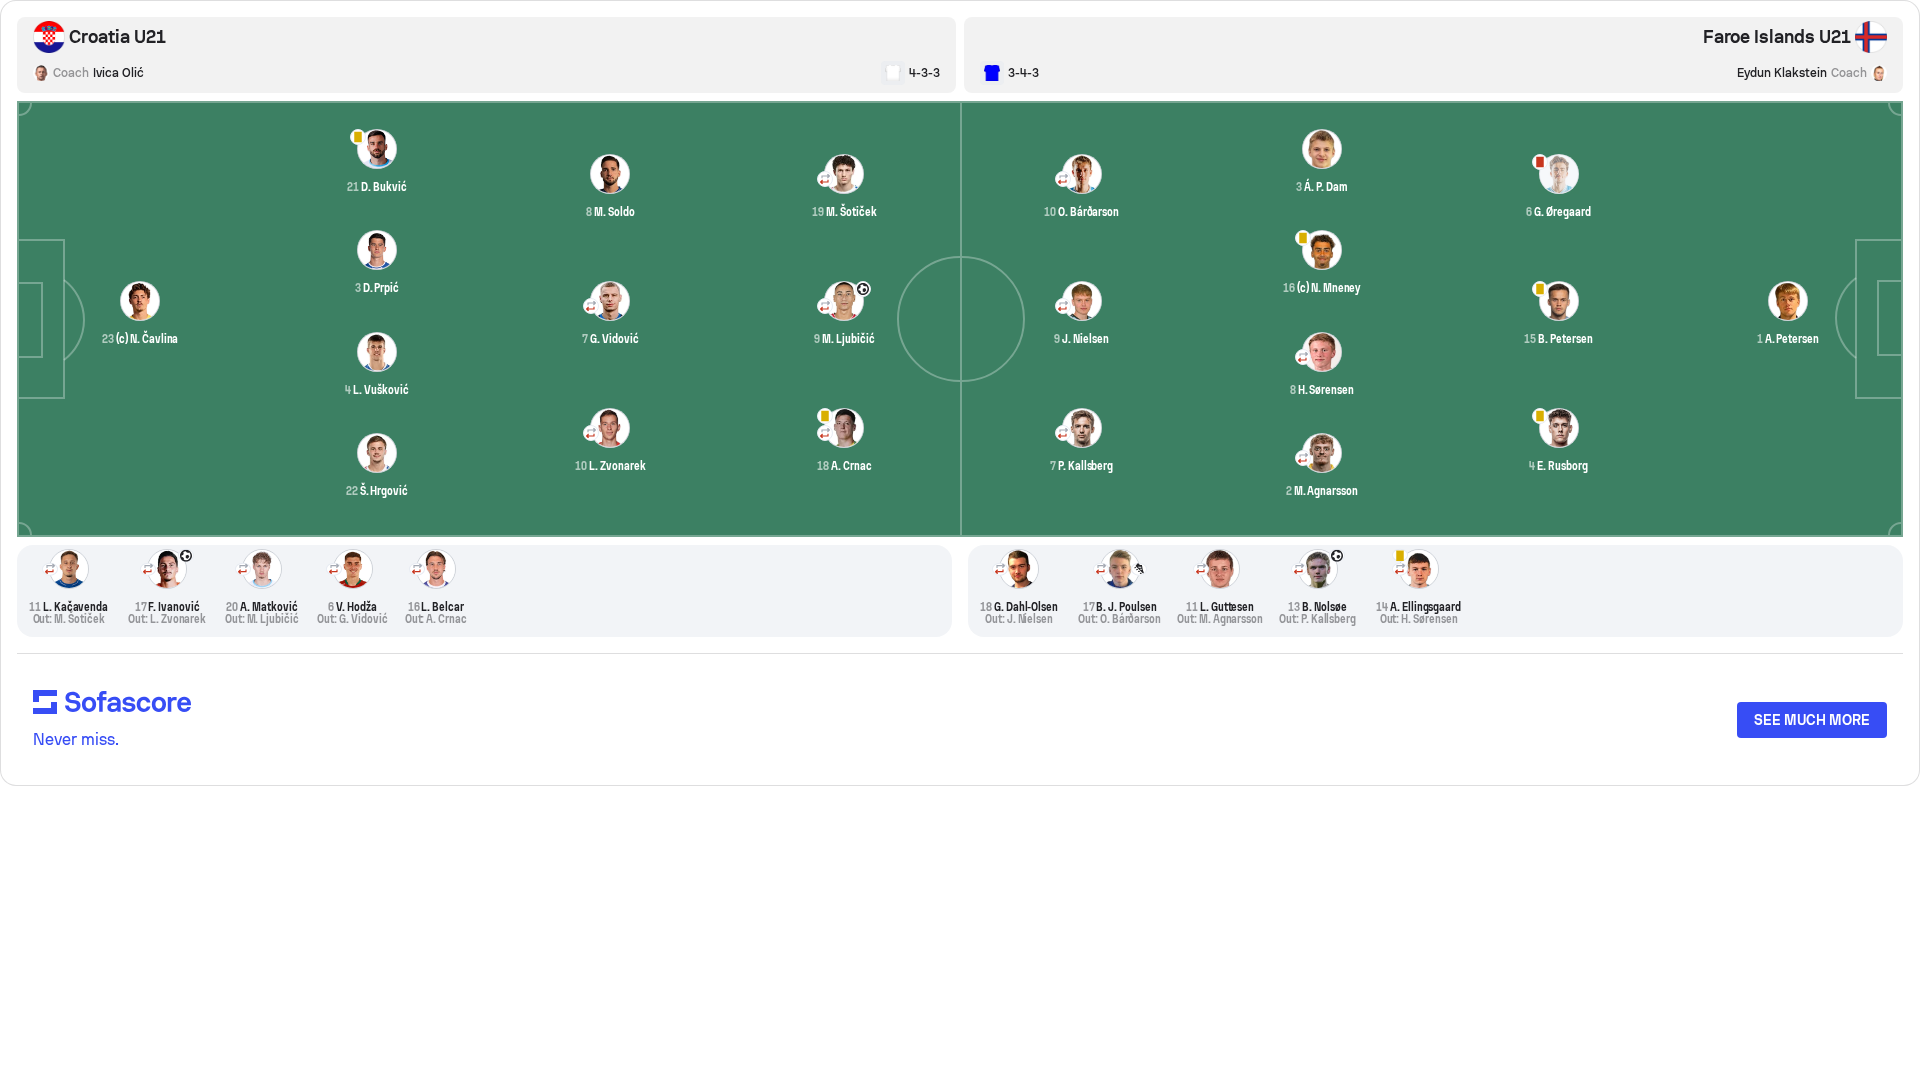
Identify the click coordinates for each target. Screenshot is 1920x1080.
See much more (1812, 720)
